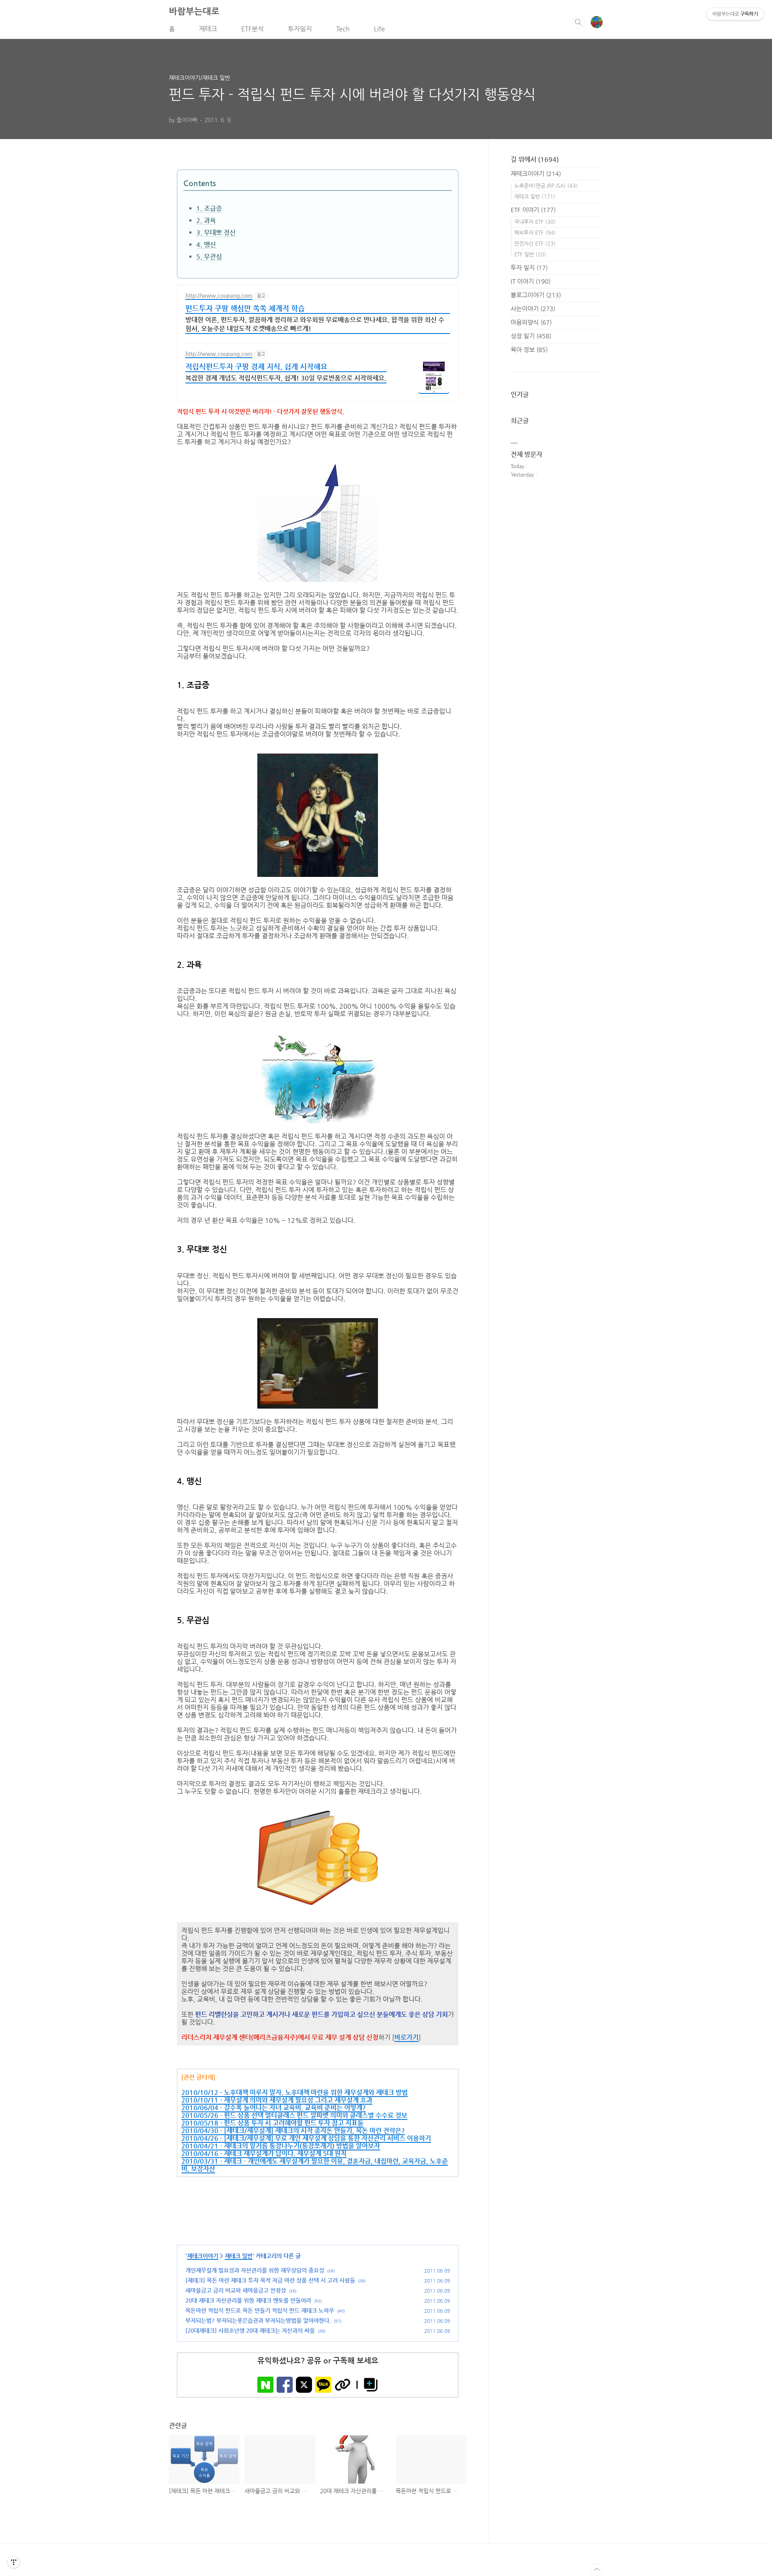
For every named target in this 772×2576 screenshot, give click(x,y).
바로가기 (407, 2037)
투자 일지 (529, 267)
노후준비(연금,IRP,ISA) (546, 185)
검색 (578, 22)
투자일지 (300, 29)
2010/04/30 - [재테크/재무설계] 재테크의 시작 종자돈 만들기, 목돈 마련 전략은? (293, 2131)
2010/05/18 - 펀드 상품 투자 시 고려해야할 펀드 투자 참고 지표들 (272, 2123)
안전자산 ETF (535, 243)
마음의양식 (531, 322)
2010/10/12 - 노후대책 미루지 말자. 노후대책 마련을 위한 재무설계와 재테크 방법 (295, 2092)
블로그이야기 (536, 295)
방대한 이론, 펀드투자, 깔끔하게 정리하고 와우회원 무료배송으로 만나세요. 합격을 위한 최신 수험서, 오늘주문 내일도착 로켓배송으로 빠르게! (315, 324)
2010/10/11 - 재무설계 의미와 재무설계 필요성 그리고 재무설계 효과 (277, 2100)
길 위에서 (535, 159)
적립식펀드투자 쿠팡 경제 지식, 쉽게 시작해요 (256, 366)
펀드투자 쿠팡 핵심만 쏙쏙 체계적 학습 (245, 308)
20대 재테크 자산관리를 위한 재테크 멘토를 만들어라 (248, 2300)
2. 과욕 (206, 220)
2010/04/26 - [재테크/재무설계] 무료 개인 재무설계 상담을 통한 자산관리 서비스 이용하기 (306, 2138)
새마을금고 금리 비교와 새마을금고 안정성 (236, 2290)
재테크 (208, 29)
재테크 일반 (239, 2256)
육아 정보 (529, 349)
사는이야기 (533, 308)
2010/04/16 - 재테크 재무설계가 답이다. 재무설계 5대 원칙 (264, 2153)
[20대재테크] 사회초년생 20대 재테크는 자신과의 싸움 (250, 2330)
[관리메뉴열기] (14, 2562)
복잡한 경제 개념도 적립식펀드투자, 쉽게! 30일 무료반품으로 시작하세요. (286, 378)
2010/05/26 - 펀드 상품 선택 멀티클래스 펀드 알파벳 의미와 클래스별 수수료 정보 (294, 2115)
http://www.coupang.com (219, 295)
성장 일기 (531, 336)
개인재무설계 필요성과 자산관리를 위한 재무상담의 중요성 (255, 2270)
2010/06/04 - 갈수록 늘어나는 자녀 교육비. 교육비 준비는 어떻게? (274, 2108)
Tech (343, 29)
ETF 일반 (530, 254)
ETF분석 (253, 29)
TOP (597, 2570)
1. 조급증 (209, 208)
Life (379, 29)
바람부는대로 (194, 11)
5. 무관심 (209, 257)
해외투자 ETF (535, 232)
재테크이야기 (203, 2256)
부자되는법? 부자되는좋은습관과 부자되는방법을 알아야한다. (258, 2320)
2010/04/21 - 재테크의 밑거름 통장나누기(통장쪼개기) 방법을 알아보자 (281, 2146)
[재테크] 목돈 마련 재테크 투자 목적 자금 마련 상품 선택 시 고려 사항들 (270, 2280)
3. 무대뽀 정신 (216, 232)
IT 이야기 (531, 281)
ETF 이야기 (533, 210)
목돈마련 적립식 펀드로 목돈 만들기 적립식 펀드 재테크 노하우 (260, 2310)
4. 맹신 (206, 245)
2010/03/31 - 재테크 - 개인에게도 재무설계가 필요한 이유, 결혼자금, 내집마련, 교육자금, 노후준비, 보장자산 (315, 2165)
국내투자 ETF (535, 222)
